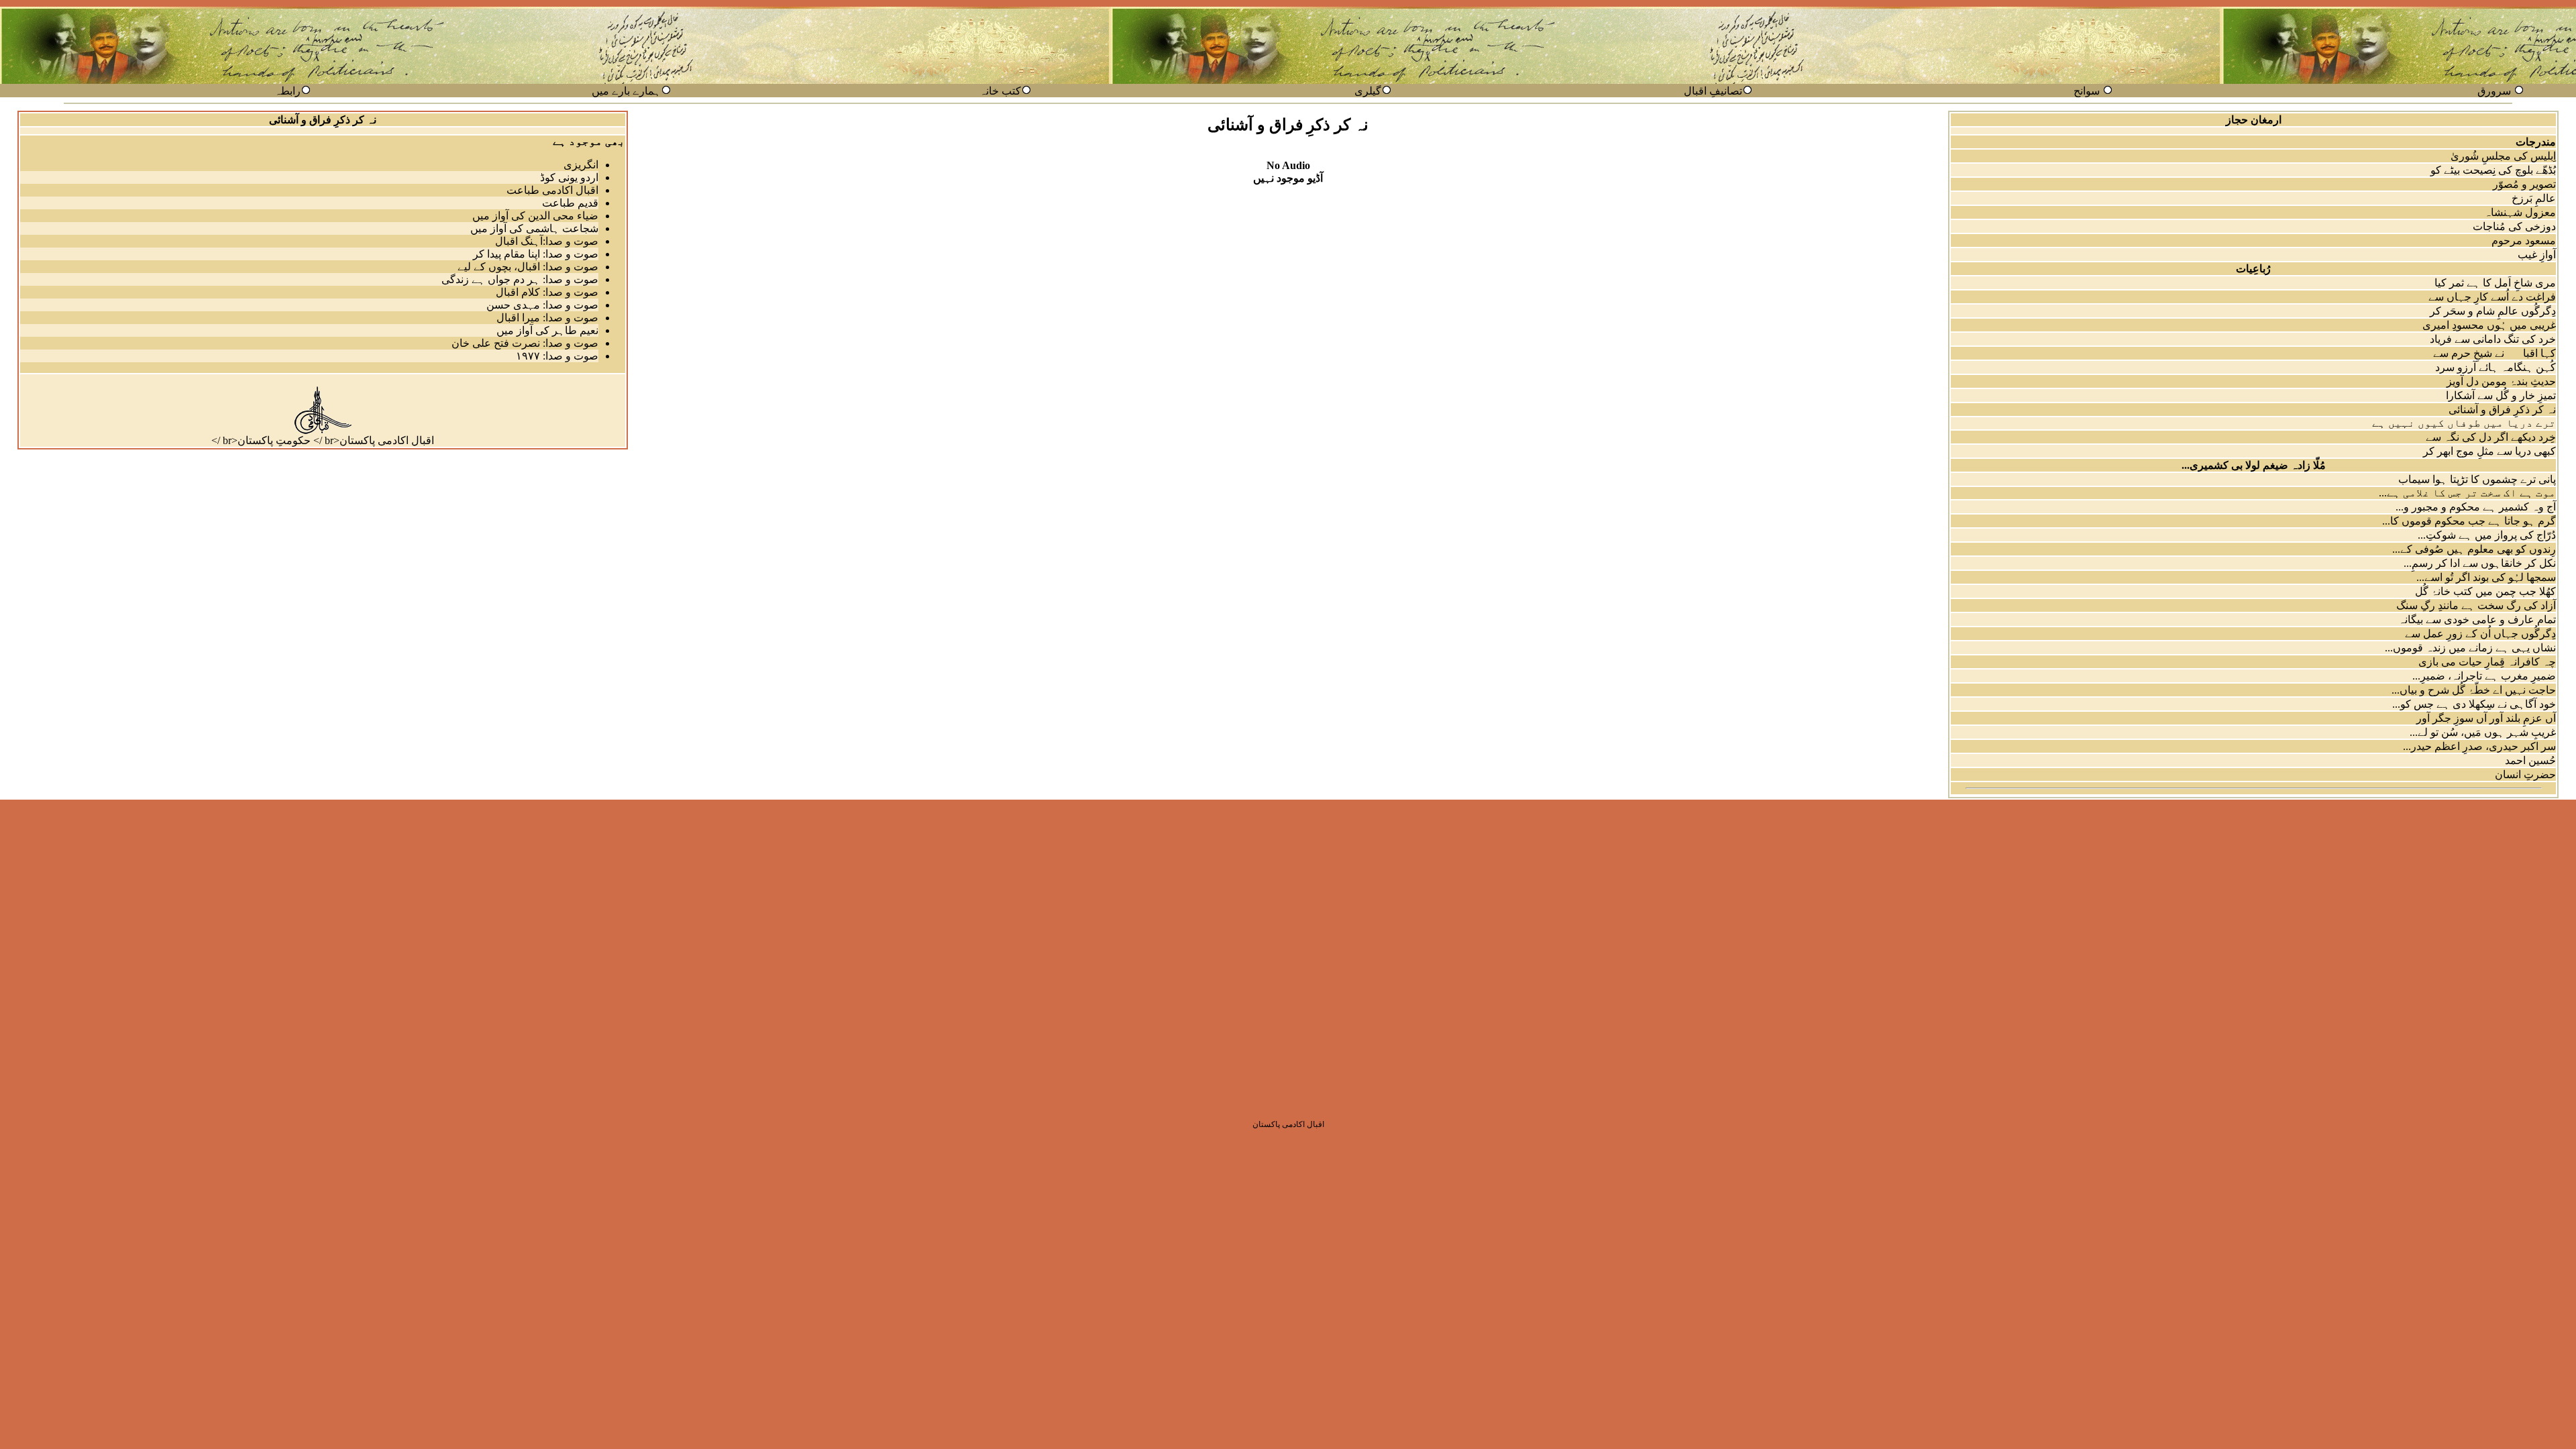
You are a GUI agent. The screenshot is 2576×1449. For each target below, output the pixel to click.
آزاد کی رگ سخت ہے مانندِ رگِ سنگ (2476, 605)
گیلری (1368, 91)
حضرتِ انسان (2525, 774)
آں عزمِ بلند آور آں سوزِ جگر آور (2486, 718)
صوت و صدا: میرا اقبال (547, 318)
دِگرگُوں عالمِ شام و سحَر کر (2493, 311)
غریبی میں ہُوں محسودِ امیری (2489, 325)
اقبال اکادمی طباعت (552, 190)
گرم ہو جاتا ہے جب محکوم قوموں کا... (2469, 521)
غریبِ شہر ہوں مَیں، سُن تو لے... (2483, 732)
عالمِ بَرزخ (2534, 198)
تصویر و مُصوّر (2524, 184)
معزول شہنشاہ (2520, 212)
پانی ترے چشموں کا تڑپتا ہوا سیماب (2477, 479)
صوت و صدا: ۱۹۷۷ (557, 356)
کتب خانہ (1000, 91)
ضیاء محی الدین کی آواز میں (535, 216)
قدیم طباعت (570, 203)
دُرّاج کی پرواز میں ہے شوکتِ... (2487, 535)
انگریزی (581, 165)
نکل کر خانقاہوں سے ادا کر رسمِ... (2480, 563)
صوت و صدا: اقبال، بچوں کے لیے (528, 267)
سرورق (2494, 91)
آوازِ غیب (2537, 255)
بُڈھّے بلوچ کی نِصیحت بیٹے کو (2493, 170)
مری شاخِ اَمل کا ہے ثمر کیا (2495, 283)
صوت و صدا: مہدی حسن (542, 305)
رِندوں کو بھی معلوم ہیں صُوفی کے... (2474, 549)
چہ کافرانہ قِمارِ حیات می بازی (2487, 662)
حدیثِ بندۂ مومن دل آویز (2501, 381)
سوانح (2087, 91)
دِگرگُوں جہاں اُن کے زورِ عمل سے (2480, 634)
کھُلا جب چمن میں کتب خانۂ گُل (2485, 591)
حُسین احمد (2530, 760)
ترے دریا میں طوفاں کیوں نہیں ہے (2464, 423)
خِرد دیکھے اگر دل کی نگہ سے (2491, 437)
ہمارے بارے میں (626, 91)
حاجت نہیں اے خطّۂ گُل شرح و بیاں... (2474, 690)
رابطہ (287, 91)
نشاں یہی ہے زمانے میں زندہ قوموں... (2470, 648)
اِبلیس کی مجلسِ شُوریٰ (2503, 156)
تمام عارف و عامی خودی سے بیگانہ (2477, 620)
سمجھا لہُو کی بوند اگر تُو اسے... (2486, 577)
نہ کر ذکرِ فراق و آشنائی (2502, 410)
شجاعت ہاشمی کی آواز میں (534, 228)
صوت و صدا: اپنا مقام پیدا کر (536, 254)
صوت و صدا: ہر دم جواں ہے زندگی (520, 279)
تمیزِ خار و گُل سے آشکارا (2501, 395)
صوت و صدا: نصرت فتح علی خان (525, 343)
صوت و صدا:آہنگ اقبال (547, 241)
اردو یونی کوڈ (569, 177)
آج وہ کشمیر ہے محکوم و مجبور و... (2476, 507)
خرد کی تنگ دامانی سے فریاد (2493, 339)
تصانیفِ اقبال (1713, 91)
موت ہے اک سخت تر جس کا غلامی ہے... (2467, 493)
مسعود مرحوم (2524, 240)
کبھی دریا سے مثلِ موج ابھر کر (2489, 451)
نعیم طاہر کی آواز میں (547, 330)
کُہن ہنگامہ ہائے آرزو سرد (2495, 367)
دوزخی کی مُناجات (2514, 226)
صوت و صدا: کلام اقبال (547, 292)
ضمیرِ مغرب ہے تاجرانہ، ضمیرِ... (2484, 676)
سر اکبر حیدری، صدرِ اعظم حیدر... (2479, 746)
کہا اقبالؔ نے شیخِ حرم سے (2494, 353)
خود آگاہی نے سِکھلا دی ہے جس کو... (2474, 704)
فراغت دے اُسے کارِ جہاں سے (2492, 297)
